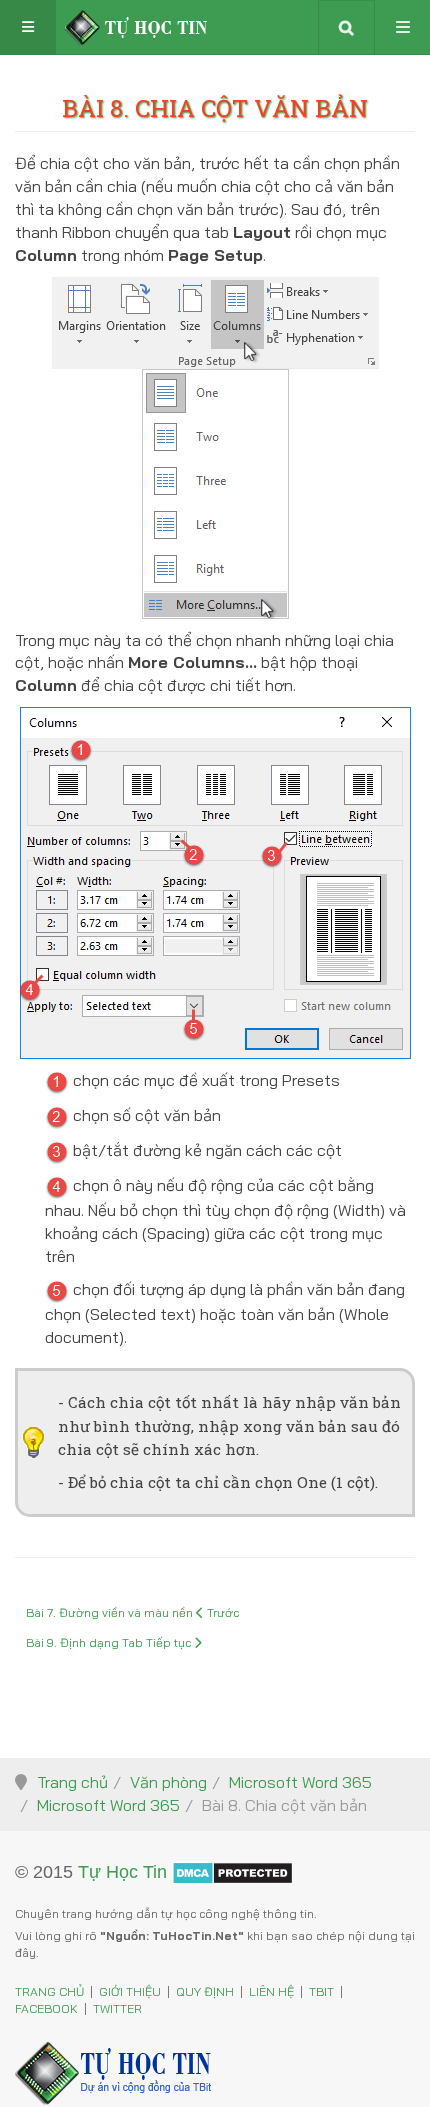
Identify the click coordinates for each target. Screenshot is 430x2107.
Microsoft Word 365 (300, 1782)
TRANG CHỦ (49, 1991)
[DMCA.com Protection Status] (232, 1871)
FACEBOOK (46, 2008)
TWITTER (117, 2008)
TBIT (321, 1991)
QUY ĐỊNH (205, 1991)
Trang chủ (72, 1782)
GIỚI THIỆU (130, 1991)
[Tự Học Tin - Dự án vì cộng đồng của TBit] (136, 27)
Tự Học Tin (122, 1871)
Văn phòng (168, 1782)
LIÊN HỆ (271, 1991)
